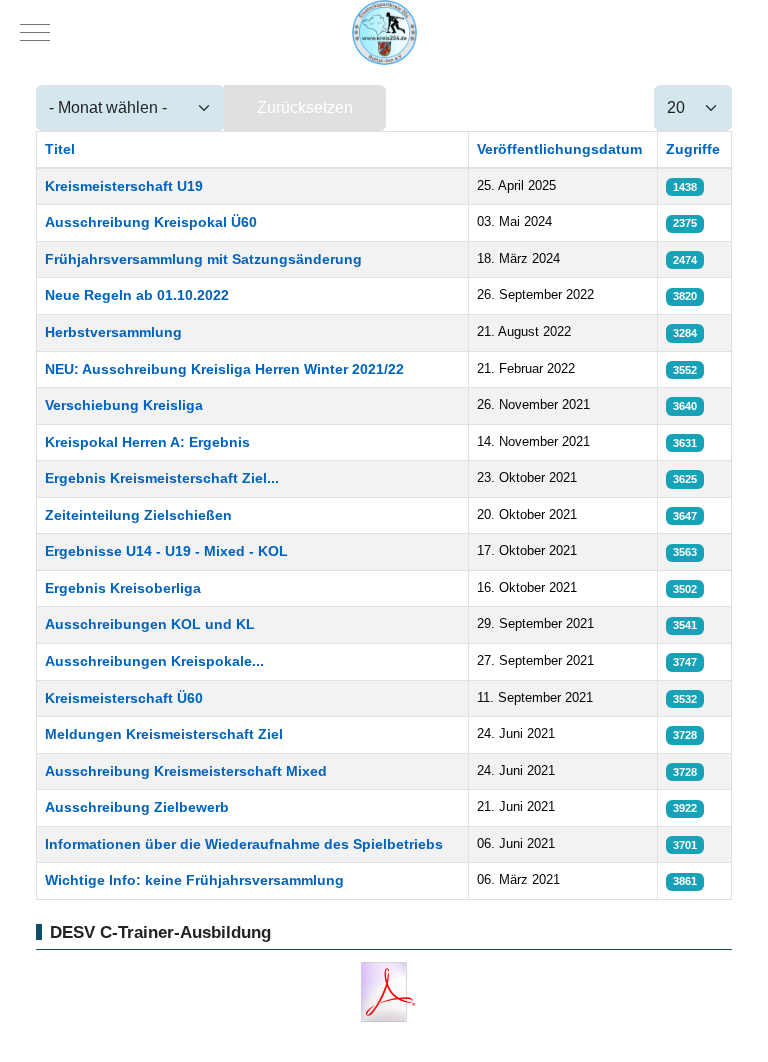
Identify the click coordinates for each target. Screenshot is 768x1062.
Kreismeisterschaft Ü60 (124, 698)
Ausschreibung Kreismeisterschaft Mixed (186, 771)
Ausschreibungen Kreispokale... (154, 661)
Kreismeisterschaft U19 (124, 186)
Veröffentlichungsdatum (559, 149)
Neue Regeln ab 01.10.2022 (137, 295)
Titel (60, 149)
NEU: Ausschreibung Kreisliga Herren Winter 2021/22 (224, 369)
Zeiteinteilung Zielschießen (138, 515)
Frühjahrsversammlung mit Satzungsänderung (203, 259)
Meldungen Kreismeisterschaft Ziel (164, 734)
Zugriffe (693, 149)
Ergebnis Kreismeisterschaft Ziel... (162, 478)
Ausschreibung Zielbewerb (137, 807)
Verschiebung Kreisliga (124, 405)
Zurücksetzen (305, 107)
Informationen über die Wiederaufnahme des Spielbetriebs (244, 844)
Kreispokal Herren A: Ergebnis (147, 442)
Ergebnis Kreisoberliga (123, 588)
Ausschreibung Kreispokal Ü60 (151, 222)
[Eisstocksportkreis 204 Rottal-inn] (384, 32)
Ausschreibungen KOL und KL (150, 624)
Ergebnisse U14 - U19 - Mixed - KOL (166, 551)
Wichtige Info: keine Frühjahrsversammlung (194, 880)
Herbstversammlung (113, 332)
